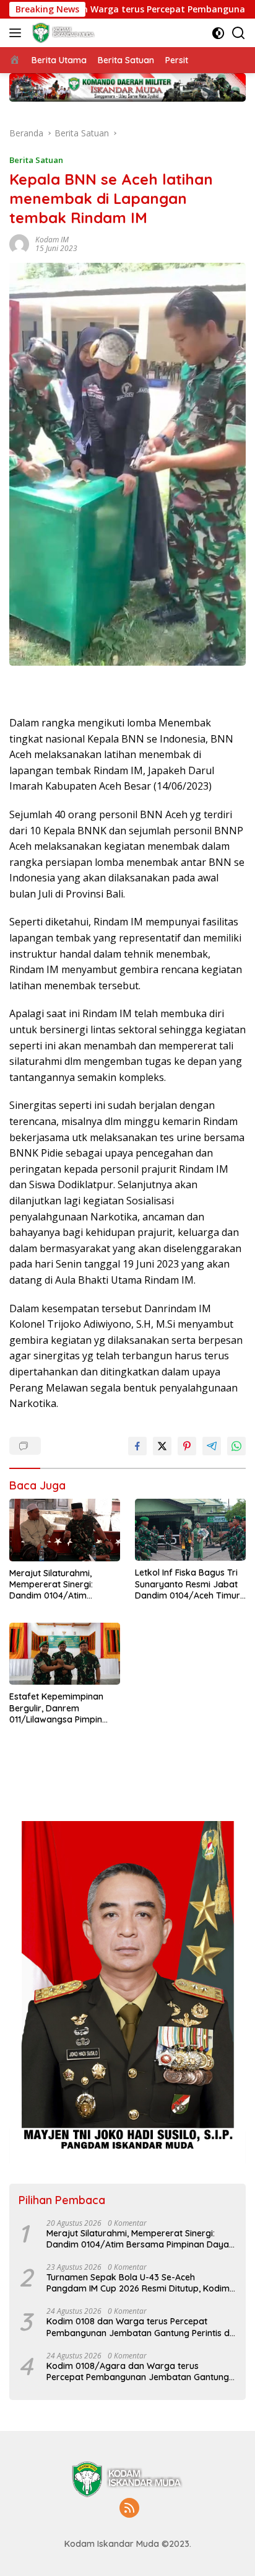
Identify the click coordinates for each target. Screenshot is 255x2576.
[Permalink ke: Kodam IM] (19, 243)
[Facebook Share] (137, 1446)
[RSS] (129, 2509)
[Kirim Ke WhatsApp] (236, 1446)
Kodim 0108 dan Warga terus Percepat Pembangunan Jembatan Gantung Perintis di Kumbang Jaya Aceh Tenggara (139, 2327)
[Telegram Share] (212, 1446)
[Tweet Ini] (162, 1446)
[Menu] (18, 33)
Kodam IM (52, 240)
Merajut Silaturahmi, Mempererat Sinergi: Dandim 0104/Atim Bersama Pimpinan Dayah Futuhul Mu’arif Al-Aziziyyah (63, 1585)
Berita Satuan (36, 160)
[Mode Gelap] (218, 33)
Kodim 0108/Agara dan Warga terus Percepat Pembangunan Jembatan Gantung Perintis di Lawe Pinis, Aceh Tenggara (138, 2371)
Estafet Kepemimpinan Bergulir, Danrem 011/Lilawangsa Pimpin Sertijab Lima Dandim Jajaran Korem (56, 1708)
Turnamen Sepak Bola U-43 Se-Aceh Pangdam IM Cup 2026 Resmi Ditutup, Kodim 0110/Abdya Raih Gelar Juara (138, 2283)
